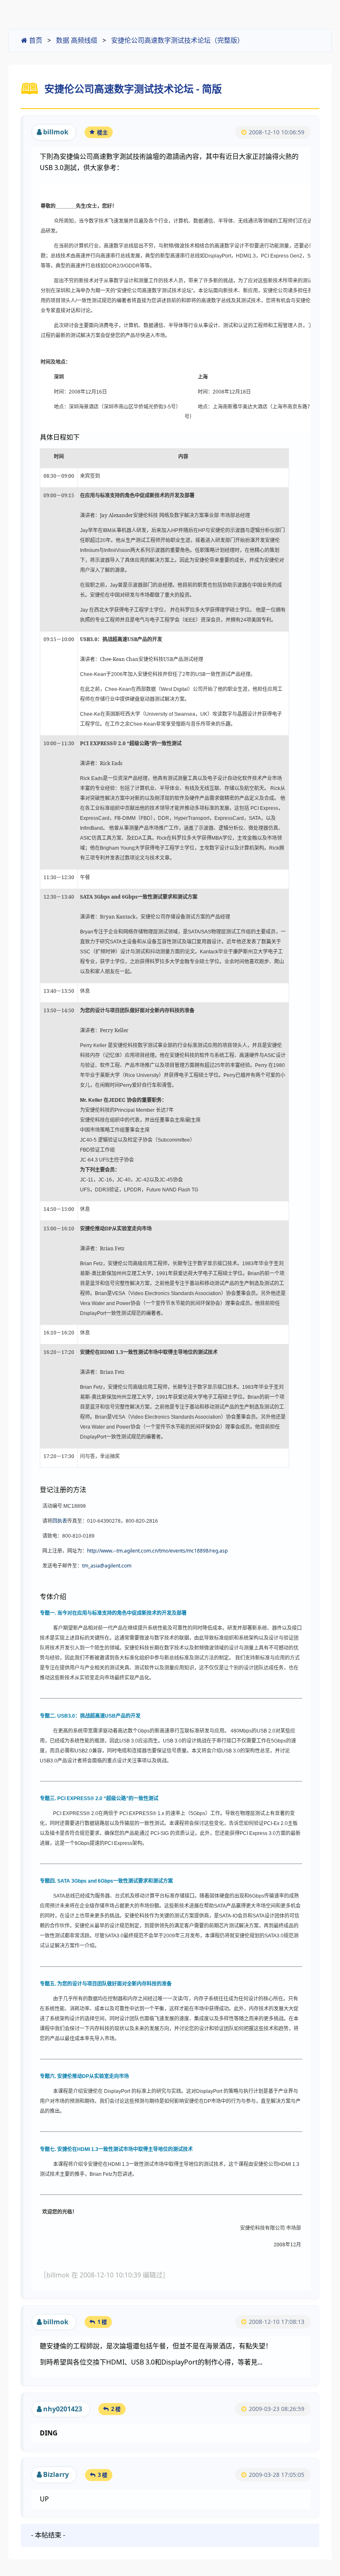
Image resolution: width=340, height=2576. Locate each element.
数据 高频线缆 (77, 40)
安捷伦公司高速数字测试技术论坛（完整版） (177, 40)
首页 (35, 40)
